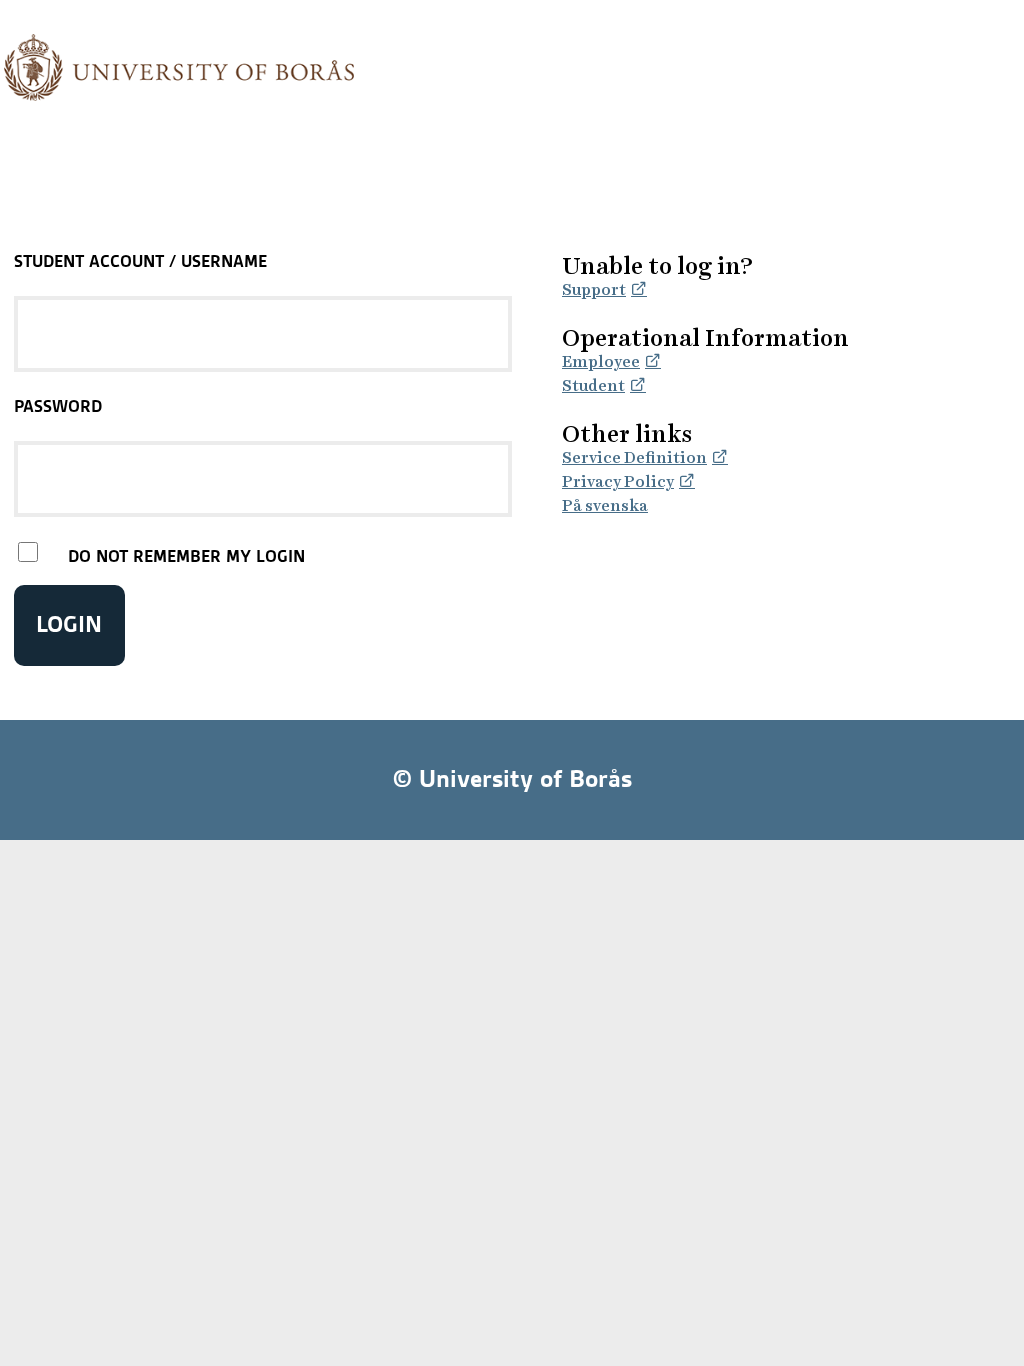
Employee (601, 361)
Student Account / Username (140, 261)
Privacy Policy (618, 481)
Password (58, 406)
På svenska (605, 505)
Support (594, 289)
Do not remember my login (186, 556)
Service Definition (634, 457)
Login (69, 624)
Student (593, 385)
